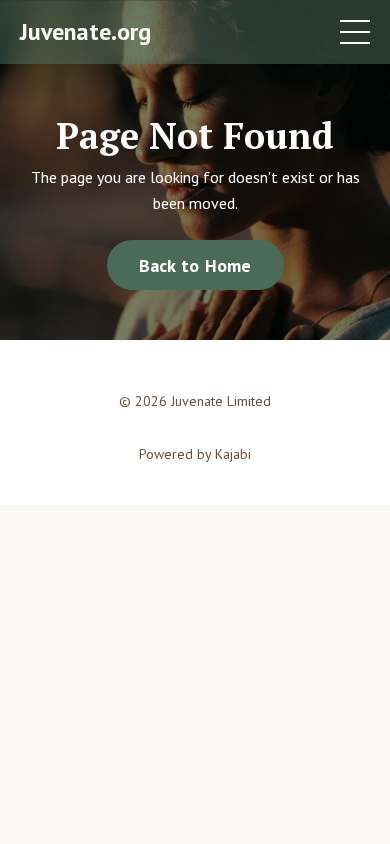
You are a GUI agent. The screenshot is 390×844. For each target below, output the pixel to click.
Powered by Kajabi (195, 454)
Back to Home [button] (195, 265)
